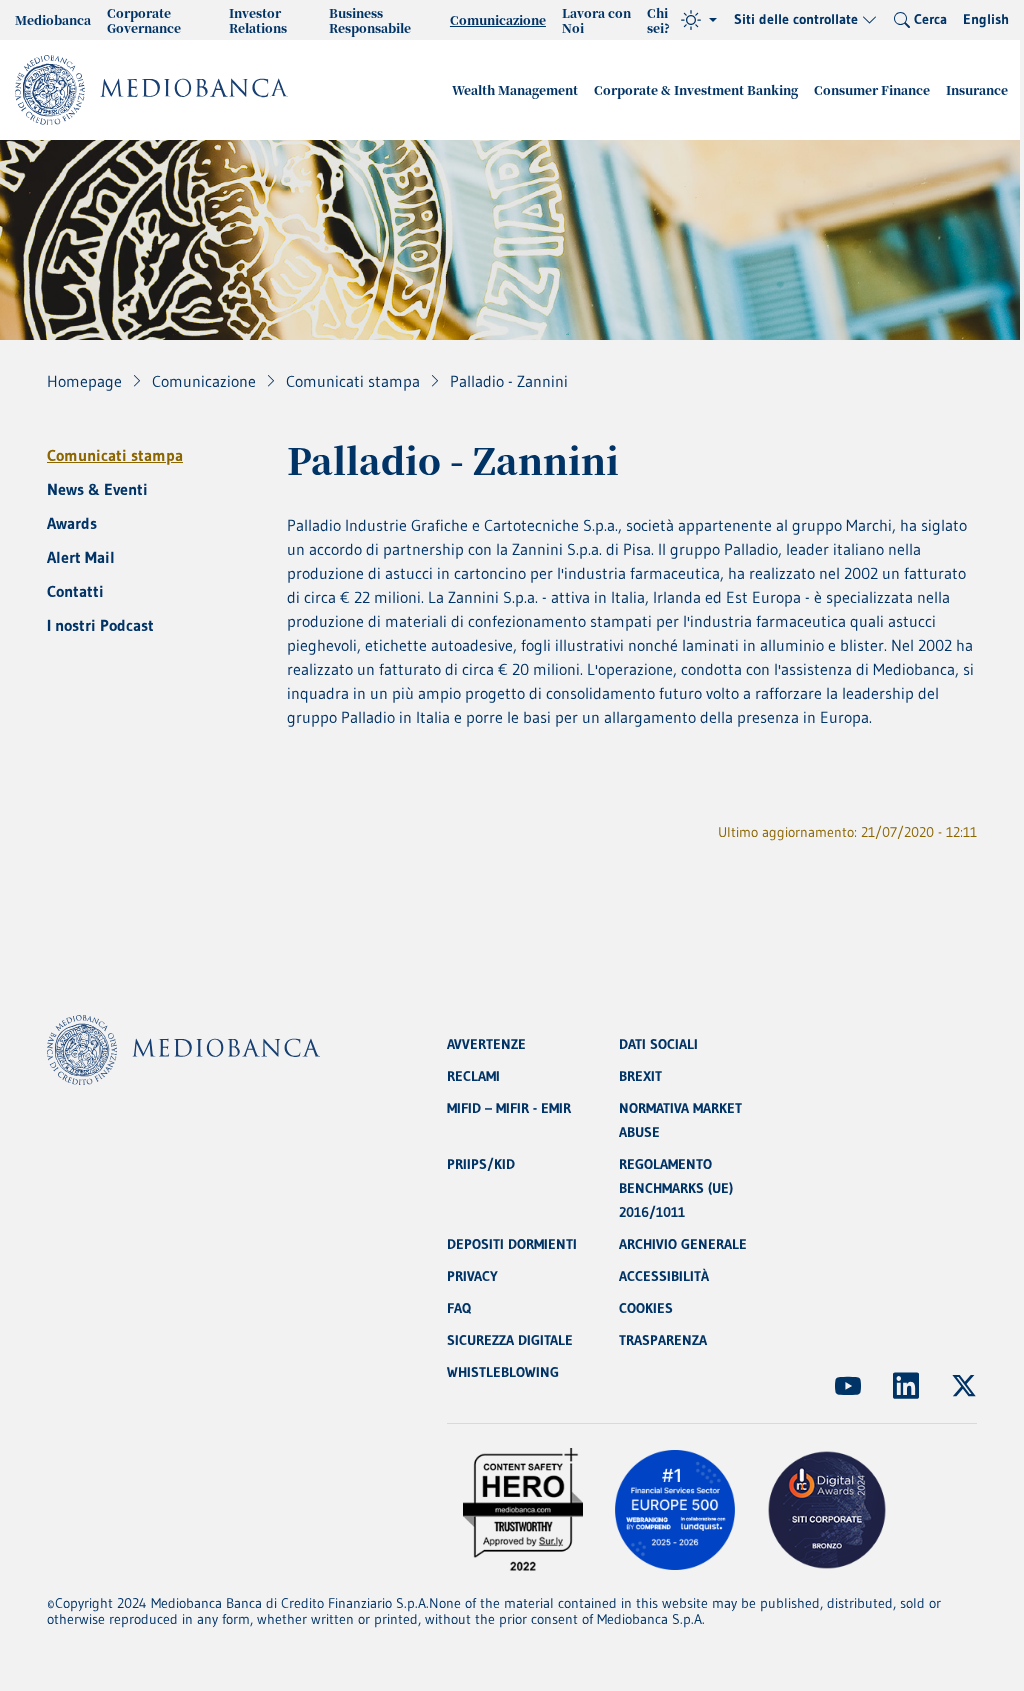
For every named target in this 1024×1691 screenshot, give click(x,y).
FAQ (459, 1308)
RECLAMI (473, 1076)
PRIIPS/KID (481, 1164)
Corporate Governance (144, 20)
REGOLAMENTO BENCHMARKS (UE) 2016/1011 (676, 1188)
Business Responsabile (370, 20)
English (986, 19)
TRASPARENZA (663, 1340)
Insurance (977, 89)
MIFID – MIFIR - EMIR (509, 1108)
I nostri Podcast (100, 625)
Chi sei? (658, 20)
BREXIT (640, 1076)
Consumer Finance (872, 89)
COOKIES (646, 1308)
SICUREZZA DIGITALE (510, 1340)
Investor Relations (258, 20)
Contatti (75, 591)
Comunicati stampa (115, 455)
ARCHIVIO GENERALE (683, 1244)
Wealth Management (515, 89)
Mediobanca (53, 19)
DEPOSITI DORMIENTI (512, 1244)
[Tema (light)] (699, 20)
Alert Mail (81, 557)
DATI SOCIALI (658, 1044)
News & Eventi (97, 489)
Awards (72, 523)
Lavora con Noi (596, 20)
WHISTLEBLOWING (503, 1372)
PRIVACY (472, 1276)
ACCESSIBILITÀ (664, 1276)
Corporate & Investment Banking (696, 89)
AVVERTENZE (486, 1044)
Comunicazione (498, 19)
